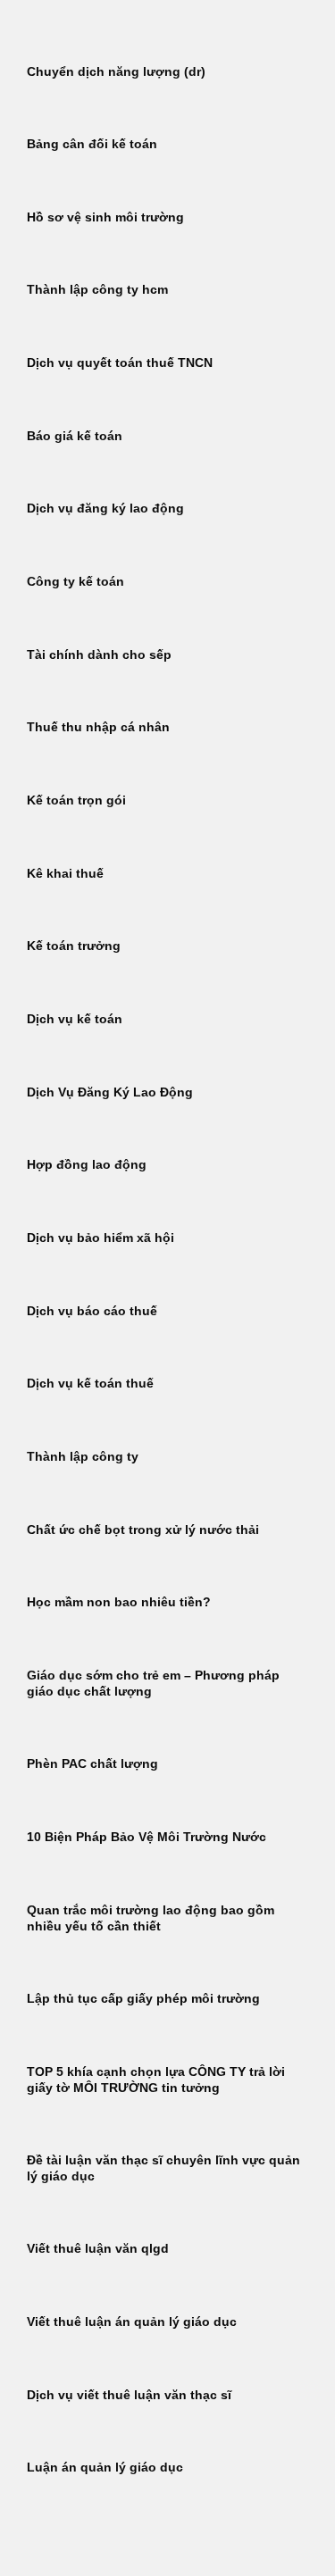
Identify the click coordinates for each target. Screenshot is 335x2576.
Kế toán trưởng (74, 946)
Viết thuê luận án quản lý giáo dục (132, 2322)
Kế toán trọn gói (76, 800)
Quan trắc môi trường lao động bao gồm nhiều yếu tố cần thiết (151, 1918)
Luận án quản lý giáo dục (105, 2468)
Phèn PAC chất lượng (92, 1764)
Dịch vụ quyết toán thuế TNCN (120, 363)
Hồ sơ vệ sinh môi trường (105, 217)
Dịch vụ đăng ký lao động (105, 509)
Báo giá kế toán (75, 436)
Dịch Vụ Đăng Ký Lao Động (110, 1092)
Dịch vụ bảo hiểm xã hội (100, 1238)
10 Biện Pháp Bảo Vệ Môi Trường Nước (147, 1837)
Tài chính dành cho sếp (99, 655)
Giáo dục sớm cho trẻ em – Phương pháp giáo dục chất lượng (153, 1684)
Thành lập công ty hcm (97, 290)
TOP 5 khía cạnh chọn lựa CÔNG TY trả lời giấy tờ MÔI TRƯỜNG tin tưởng (156, 2080)
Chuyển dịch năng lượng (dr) (116, 72)
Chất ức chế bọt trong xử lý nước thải (143, 1530)
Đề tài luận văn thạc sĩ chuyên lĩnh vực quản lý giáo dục (163, 2168)
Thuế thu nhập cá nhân (98, 727)
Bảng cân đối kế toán (92, 144)
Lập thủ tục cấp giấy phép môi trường (143, 1999)
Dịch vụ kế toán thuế (90, 1384)
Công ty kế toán (75, 582)
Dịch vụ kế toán (75, 1019)
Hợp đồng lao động (87, 1165)
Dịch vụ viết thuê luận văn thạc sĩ (129, 2395)
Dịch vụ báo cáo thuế (92, 1311)
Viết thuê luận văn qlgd (98, 2249)
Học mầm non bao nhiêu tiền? (119, 1602)
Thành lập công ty (83, 1457)
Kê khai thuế (65, 874)
